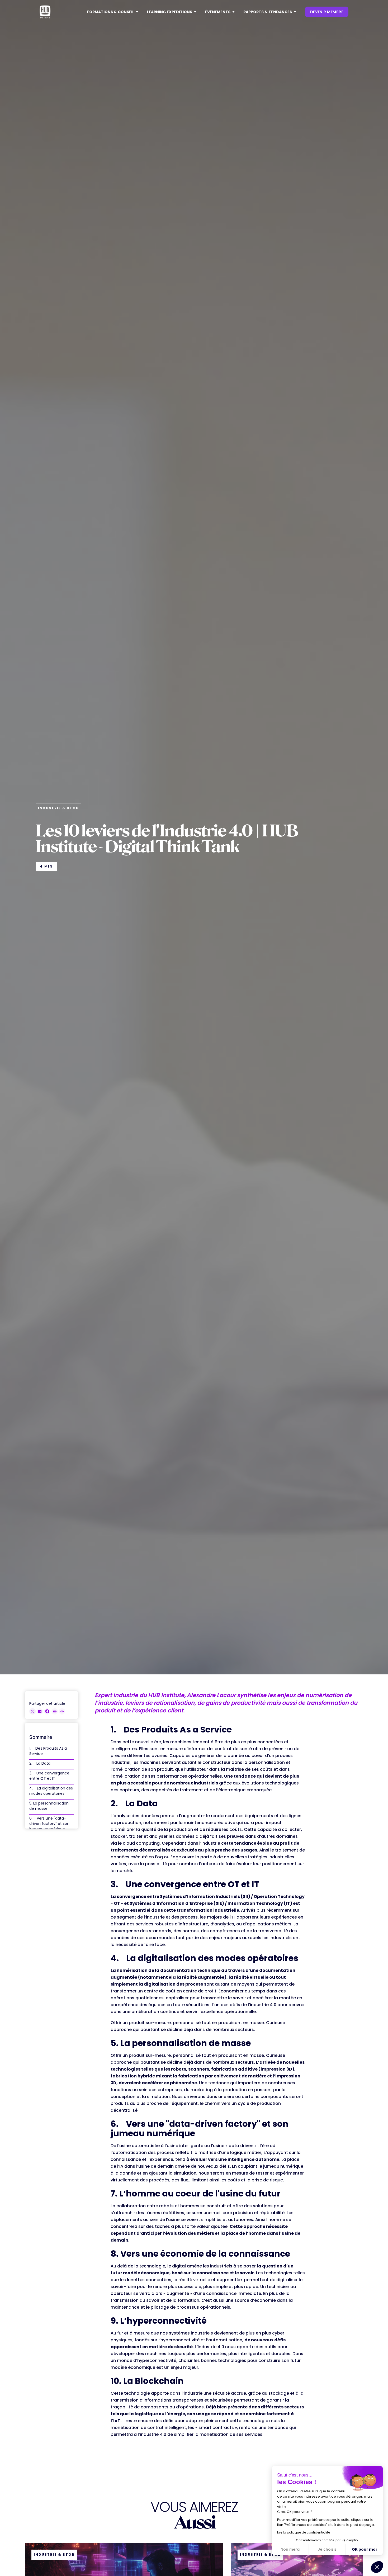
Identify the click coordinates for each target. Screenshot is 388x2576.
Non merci (290, 2549)
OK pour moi (364, 2549)
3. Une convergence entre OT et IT (49, 1776)
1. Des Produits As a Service (48, 1751)
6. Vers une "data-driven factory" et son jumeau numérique (49, 1824)
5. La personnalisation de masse (49, 1806)
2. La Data (40, 1763)
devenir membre (327, 12)
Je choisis (327, 2549)
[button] (113, 12)
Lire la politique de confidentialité (304, 2532)
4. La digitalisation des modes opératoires (51, 1791)
